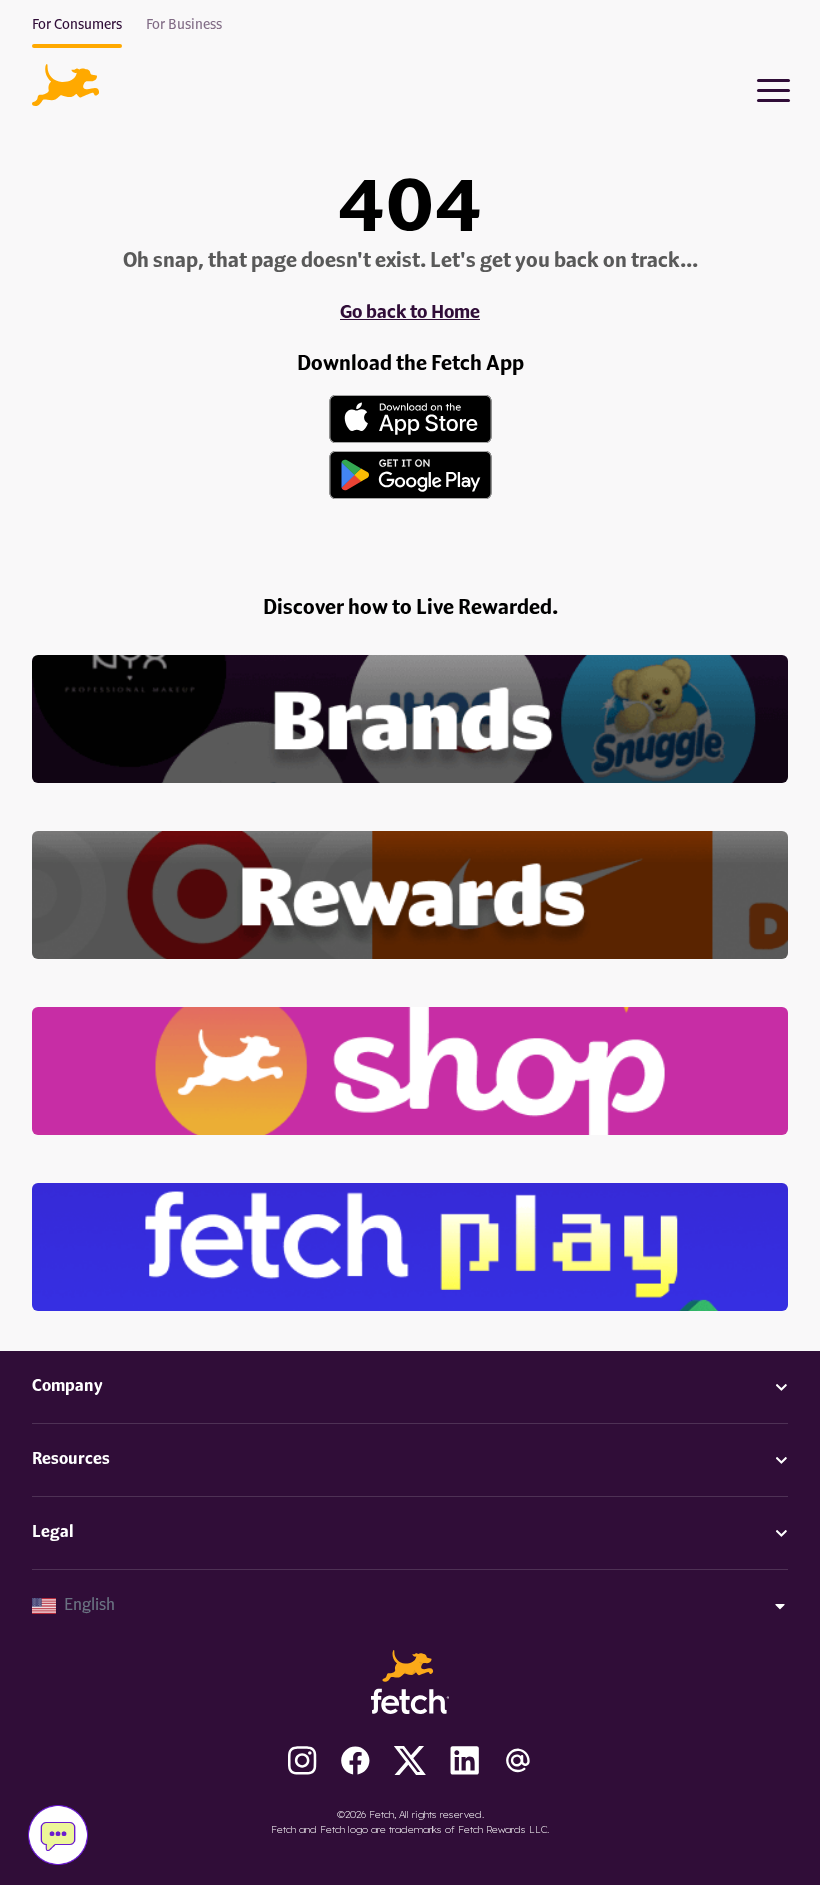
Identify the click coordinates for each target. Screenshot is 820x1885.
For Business (184, 25)
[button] (65, 85)
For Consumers (77, 25)
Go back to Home (410, 313)
